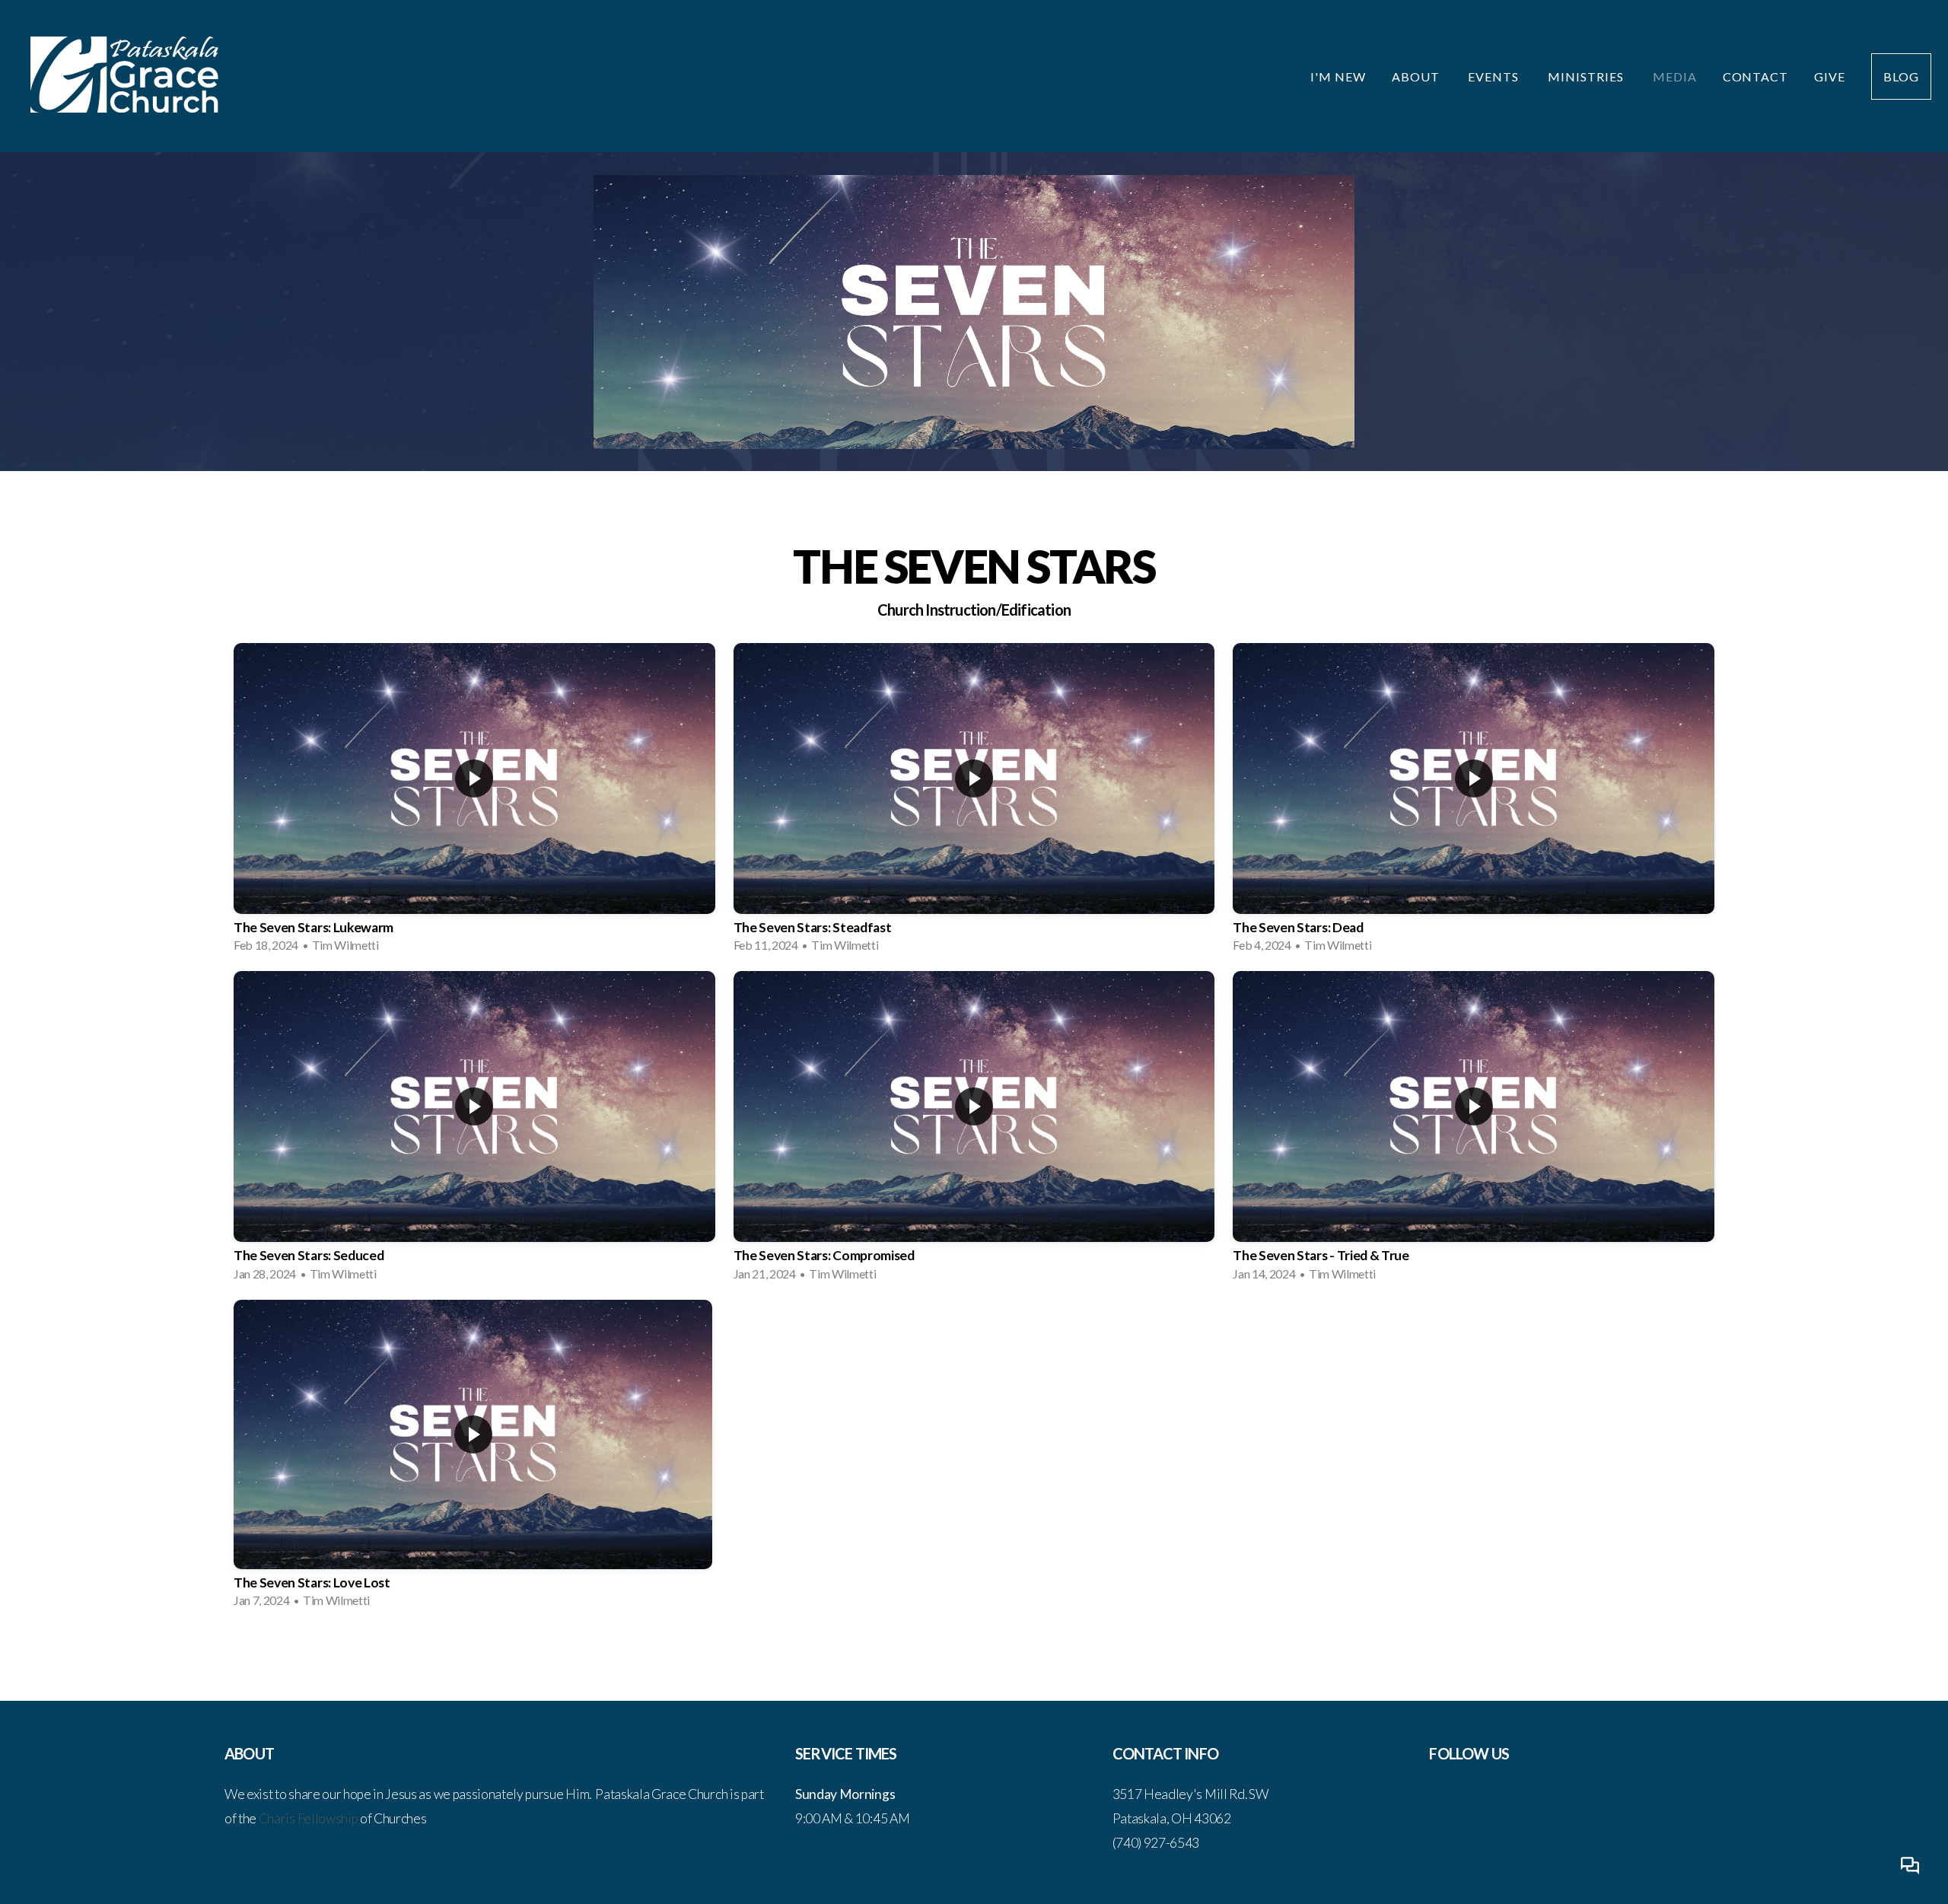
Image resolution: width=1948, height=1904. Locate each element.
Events (1495, 76)
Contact (1756, 76)
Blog (1901, 76)
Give (1830, 76)
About (1417, 76)
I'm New (1338, 76)
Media (1675, 76)
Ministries (1587, 76)
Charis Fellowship (309, 1818)
